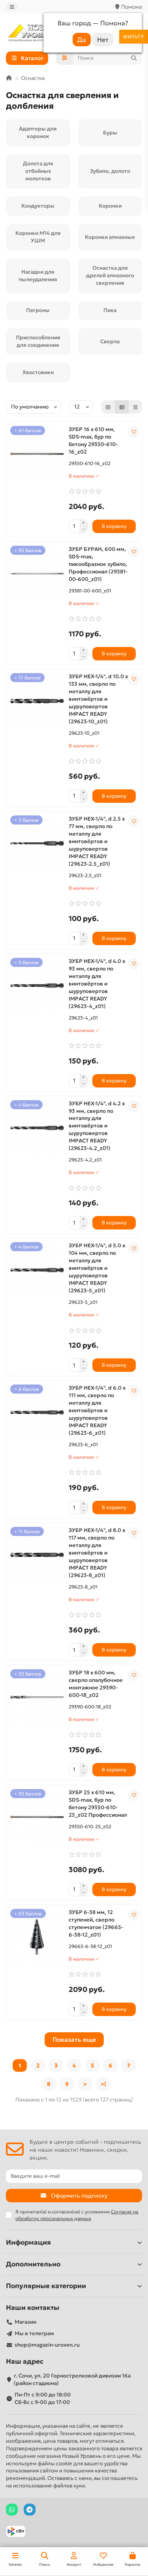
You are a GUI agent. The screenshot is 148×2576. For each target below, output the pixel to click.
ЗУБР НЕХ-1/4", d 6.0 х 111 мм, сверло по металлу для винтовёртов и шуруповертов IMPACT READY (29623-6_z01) (97, 1410)
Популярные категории (46, 2286)
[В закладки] (134, 432)
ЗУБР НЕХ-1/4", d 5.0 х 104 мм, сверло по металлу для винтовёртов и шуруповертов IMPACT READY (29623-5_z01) (97, 1268)
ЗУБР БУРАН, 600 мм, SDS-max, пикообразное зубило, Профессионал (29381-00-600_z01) (98, 564)
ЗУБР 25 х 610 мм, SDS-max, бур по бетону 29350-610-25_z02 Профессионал (98, 1804)
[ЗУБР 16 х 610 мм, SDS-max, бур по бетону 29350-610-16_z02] (37, 454)
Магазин (25, 2322)
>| (103, 2084)
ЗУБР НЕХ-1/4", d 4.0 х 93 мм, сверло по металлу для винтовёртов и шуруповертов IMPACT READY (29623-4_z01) (97, 984)
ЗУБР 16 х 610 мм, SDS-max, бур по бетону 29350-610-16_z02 (93, 441)
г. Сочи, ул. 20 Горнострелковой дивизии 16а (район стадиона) (72, 2379)
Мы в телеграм (34, 2333)
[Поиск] (134, 58)
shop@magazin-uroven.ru (47, 2345)
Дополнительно (33, 2264)
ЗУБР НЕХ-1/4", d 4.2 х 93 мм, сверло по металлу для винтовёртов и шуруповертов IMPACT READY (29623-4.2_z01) (97, 1126)
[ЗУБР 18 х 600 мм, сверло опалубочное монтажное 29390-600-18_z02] (37, 1697)
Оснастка (33, 78)
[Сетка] (108, 407)
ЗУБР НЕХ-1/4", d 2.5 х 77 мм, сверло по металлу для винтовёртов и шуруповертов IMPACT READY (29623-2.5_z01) (97, 841)
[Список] (122, 407)
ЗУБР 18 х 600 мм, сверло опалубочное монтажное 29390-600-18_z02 (96, 1684)
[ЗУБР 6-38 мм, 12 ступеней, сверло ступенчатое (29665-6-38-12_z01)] (37, 1937)
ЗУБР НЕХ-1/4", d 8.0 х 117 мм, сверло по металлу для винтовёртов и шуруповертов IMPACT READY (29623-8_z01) (97, 1553)
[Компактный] (135, 407)
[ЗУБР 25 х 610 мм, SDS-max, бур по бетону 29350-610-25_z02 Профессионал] (37, 1817)
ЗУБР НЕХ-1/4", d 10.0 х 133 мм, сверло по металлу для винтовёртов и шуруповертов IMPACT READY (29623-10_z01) (98, 699)
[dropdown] (12, 7)
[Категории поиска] (65, 58)
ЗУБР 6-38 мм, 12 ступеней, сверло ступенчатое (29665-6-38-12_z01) (96, 1923)
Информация (28, 2242)
